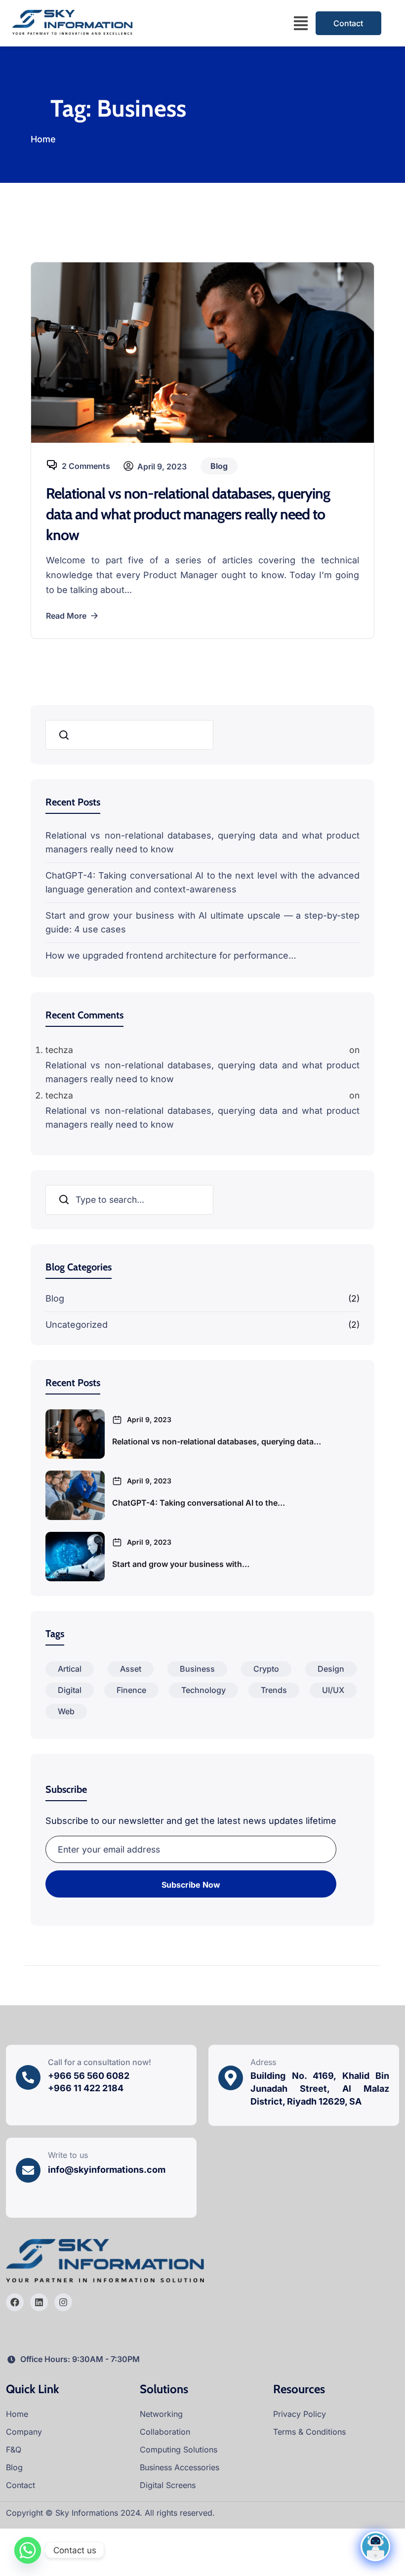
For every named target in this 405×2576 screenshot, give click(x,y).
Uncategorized (77, 1325)
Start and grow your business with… (181, 1564)
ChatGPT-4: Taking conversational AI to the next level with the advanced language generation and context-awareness (202, 882)
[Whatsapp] (28, 2550)
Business (197, 1669)
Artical (70, 1669)
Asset (131, 1669)
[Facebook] (15, 2302)
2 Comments (86, 466)
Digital (70, 1690)
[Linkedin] (39, 2302)
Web (66, 1711)
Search (65, 735)
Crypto (266, 1669)
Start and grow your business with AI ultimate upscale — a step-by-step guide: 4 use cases (202, 922)
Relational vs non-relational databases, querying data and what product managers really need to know (188, 514)
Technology (203, 1690)
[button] (301, 23)
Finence (131, 1690)
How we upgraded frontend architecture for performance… (171, 955)
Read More (66, 616)
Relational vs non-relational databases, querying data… (217, 1441)
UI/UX (333, 1690)
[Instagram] (63, 2302)
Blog (55, 1298)
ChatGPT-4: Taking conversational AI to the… (199, 1503)
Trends (274, 1690)
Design (331, 1669)
